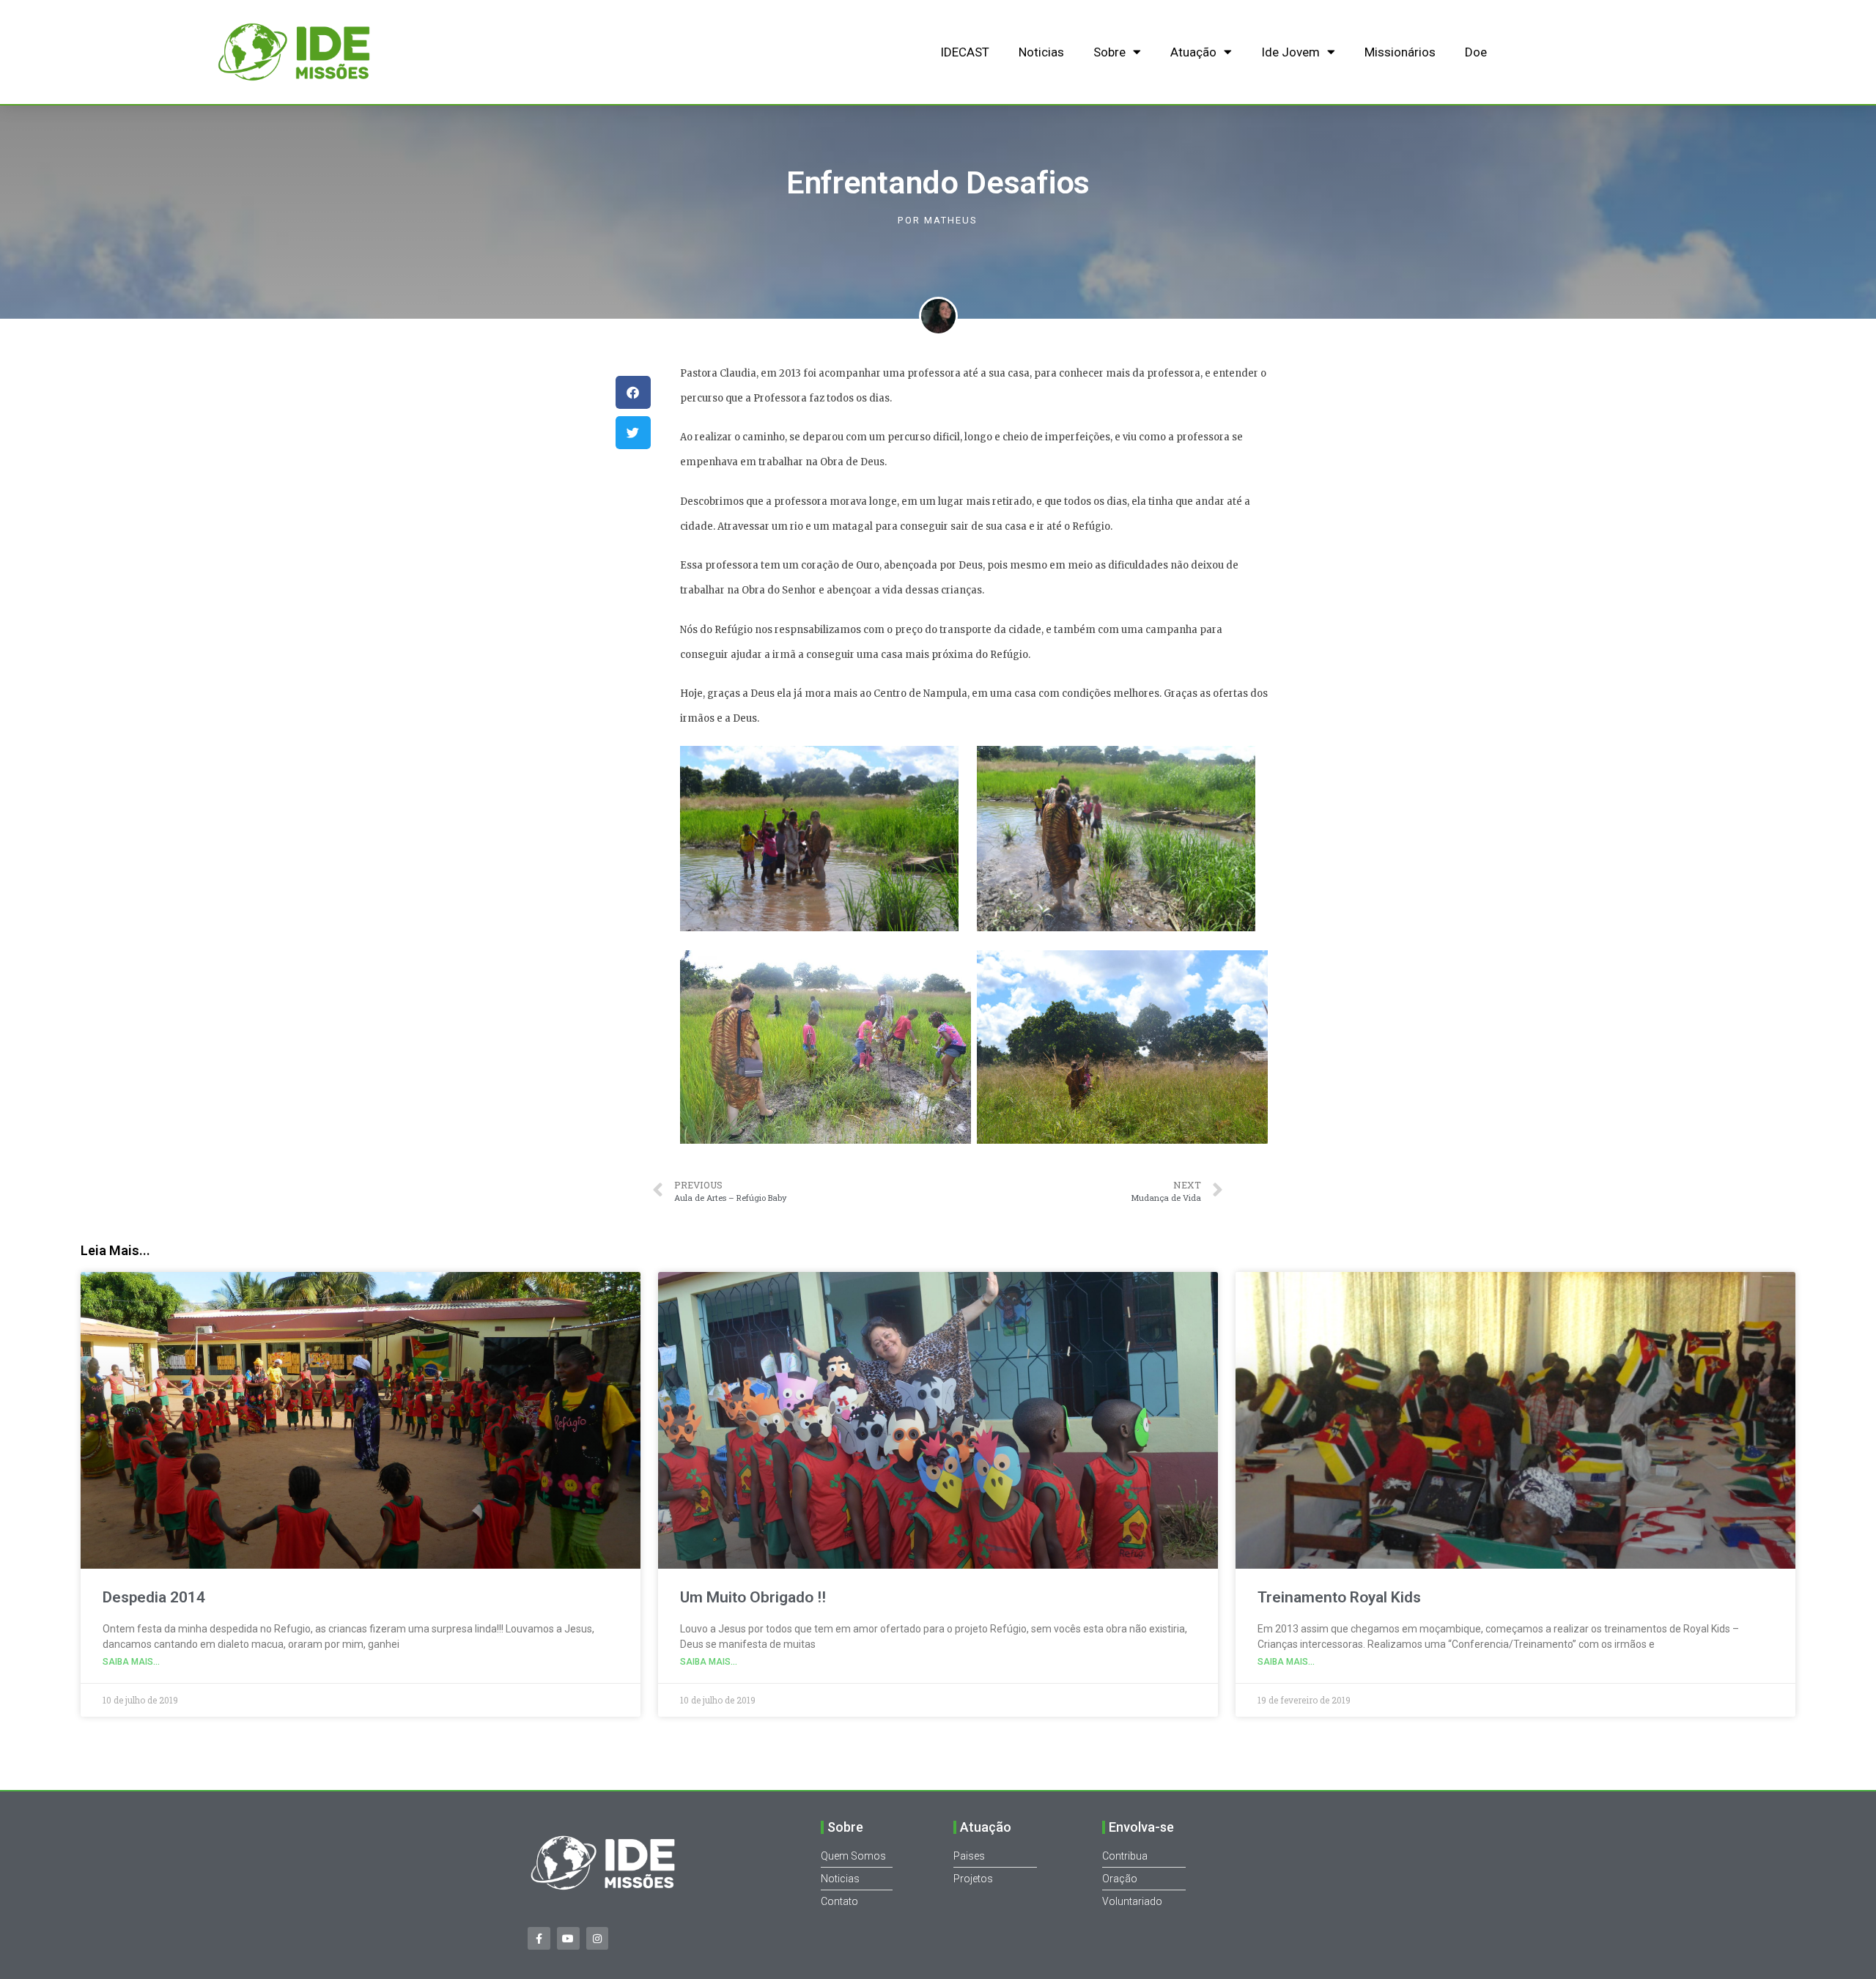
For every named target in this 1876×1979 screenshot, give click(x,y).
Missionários (1400, 52)
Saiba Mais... (131, 1662)
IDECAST (965, 52)
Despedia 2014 (154, 1597)
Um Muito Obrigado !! (753, 1597)
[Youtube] (568, 1938)
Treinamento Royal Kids (1339, 1597)
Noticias (1041, 52)
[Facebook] (539, 1938)
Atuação (1193, 52)
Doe (1476, 52)
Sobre (1109, 52)
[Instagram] (598, 1938)
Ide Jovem (1290, 52)
